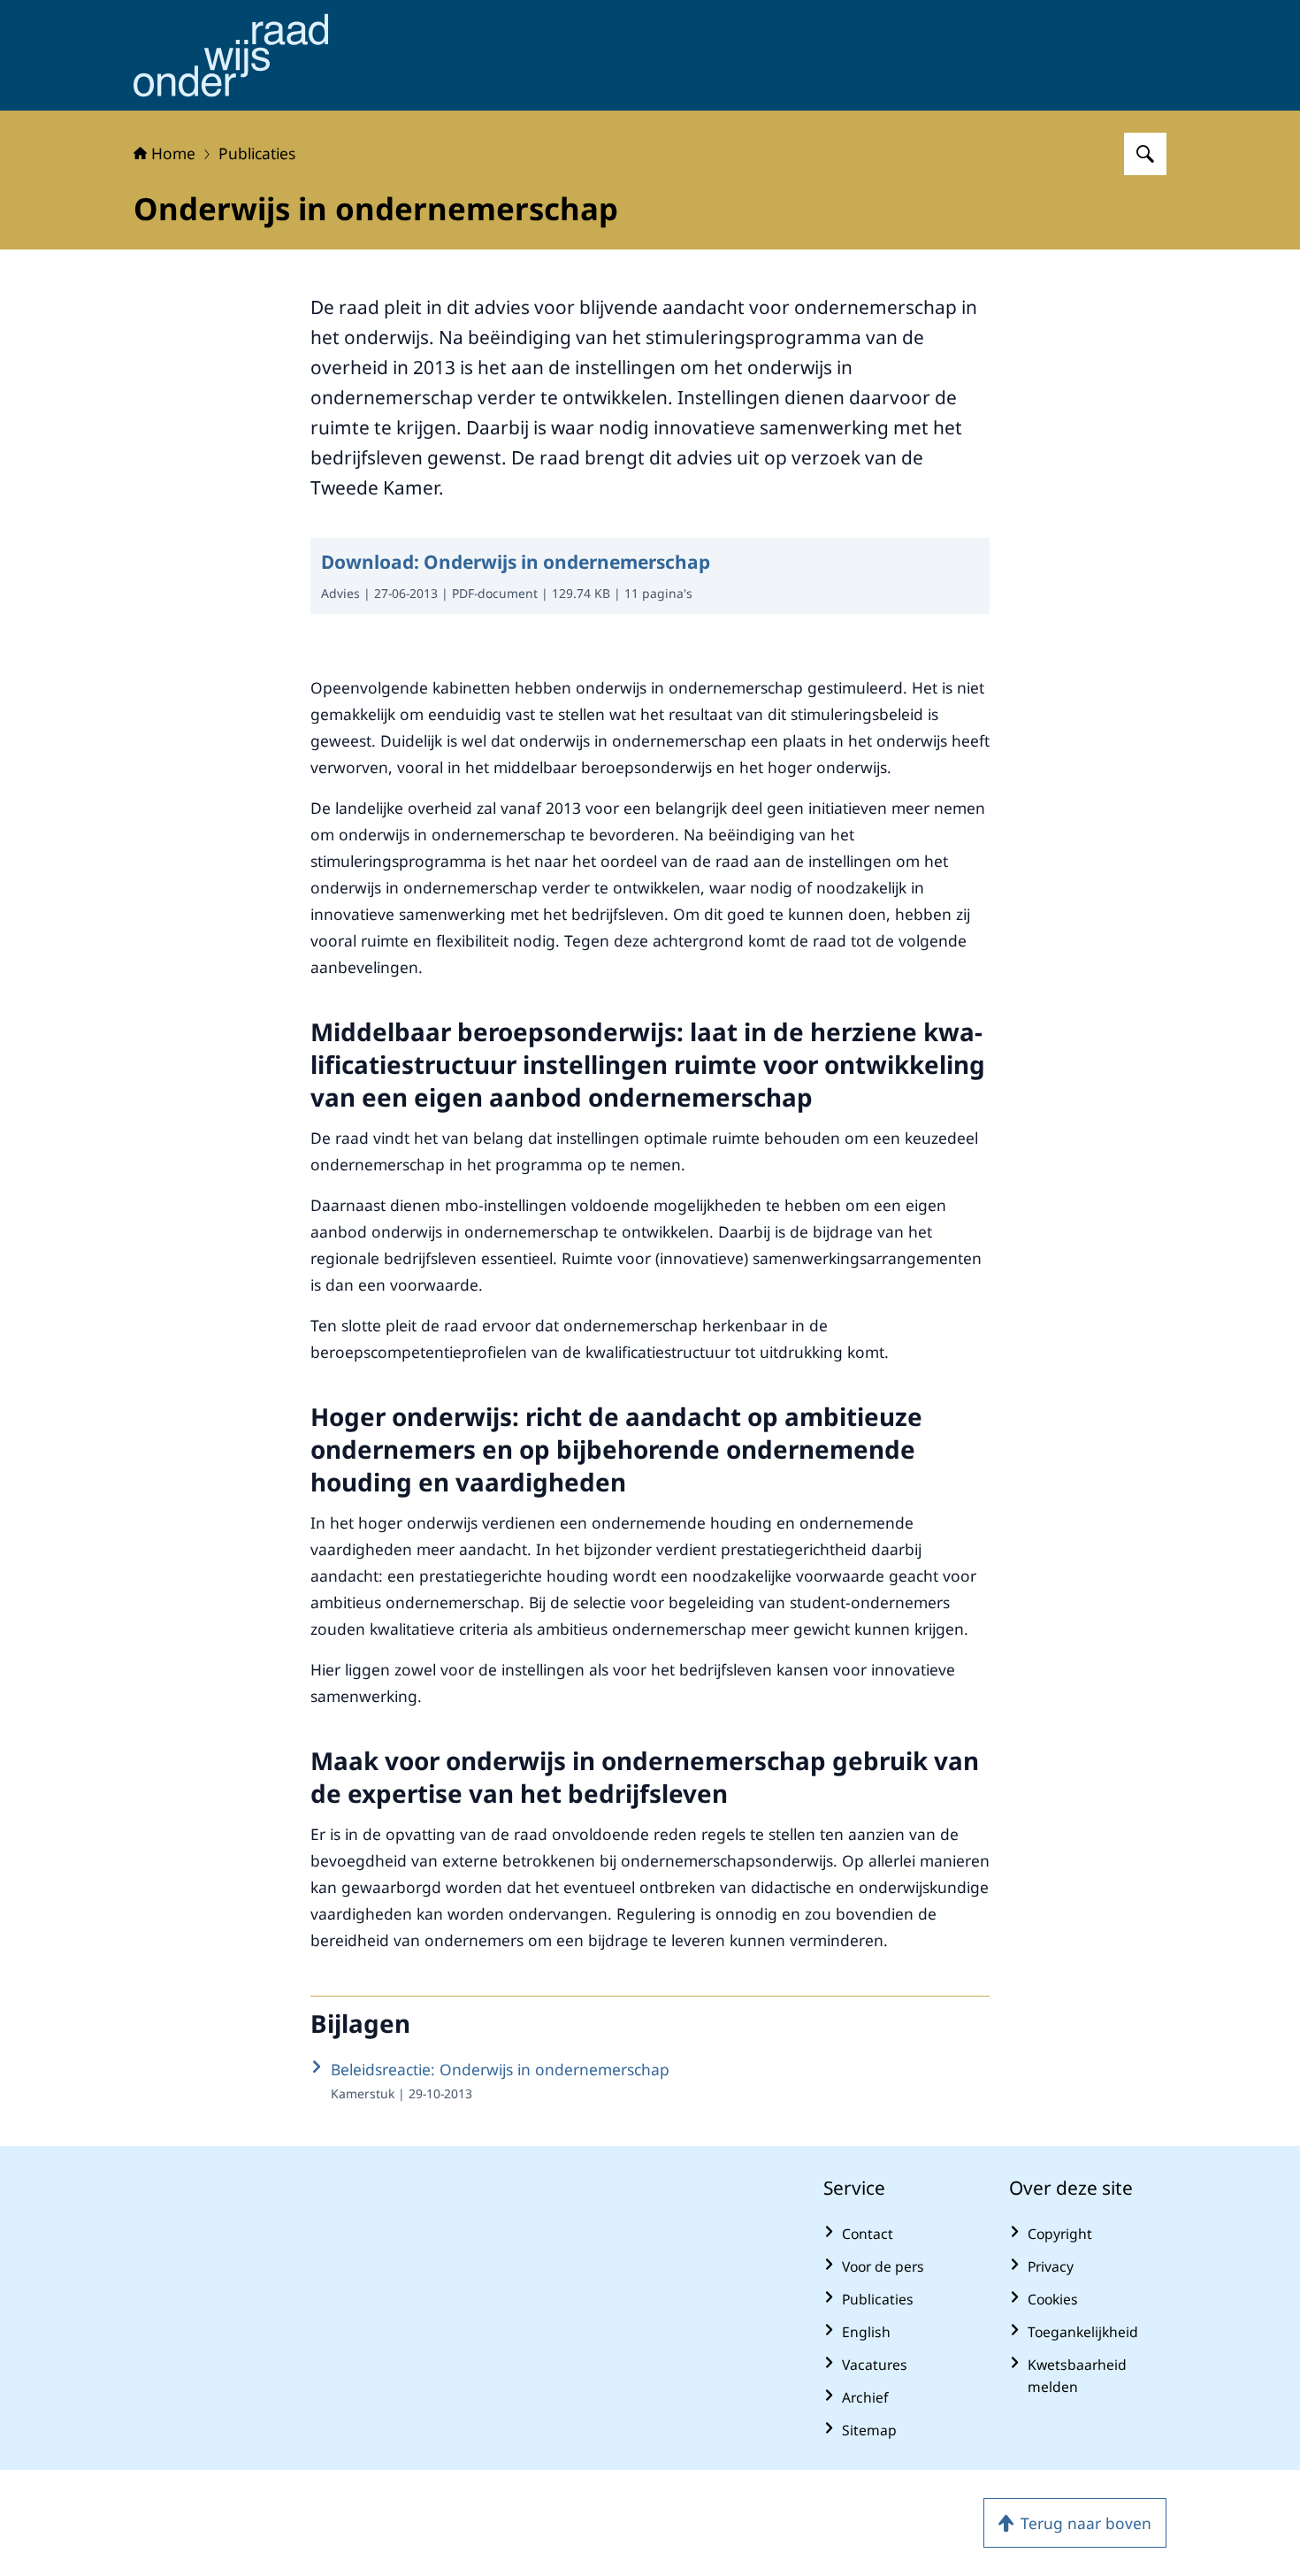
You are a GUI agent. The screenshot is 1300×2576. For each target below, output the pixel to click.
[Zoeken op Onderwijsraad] (1145, 154)
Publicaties (257, 153)
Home (173, 153)
